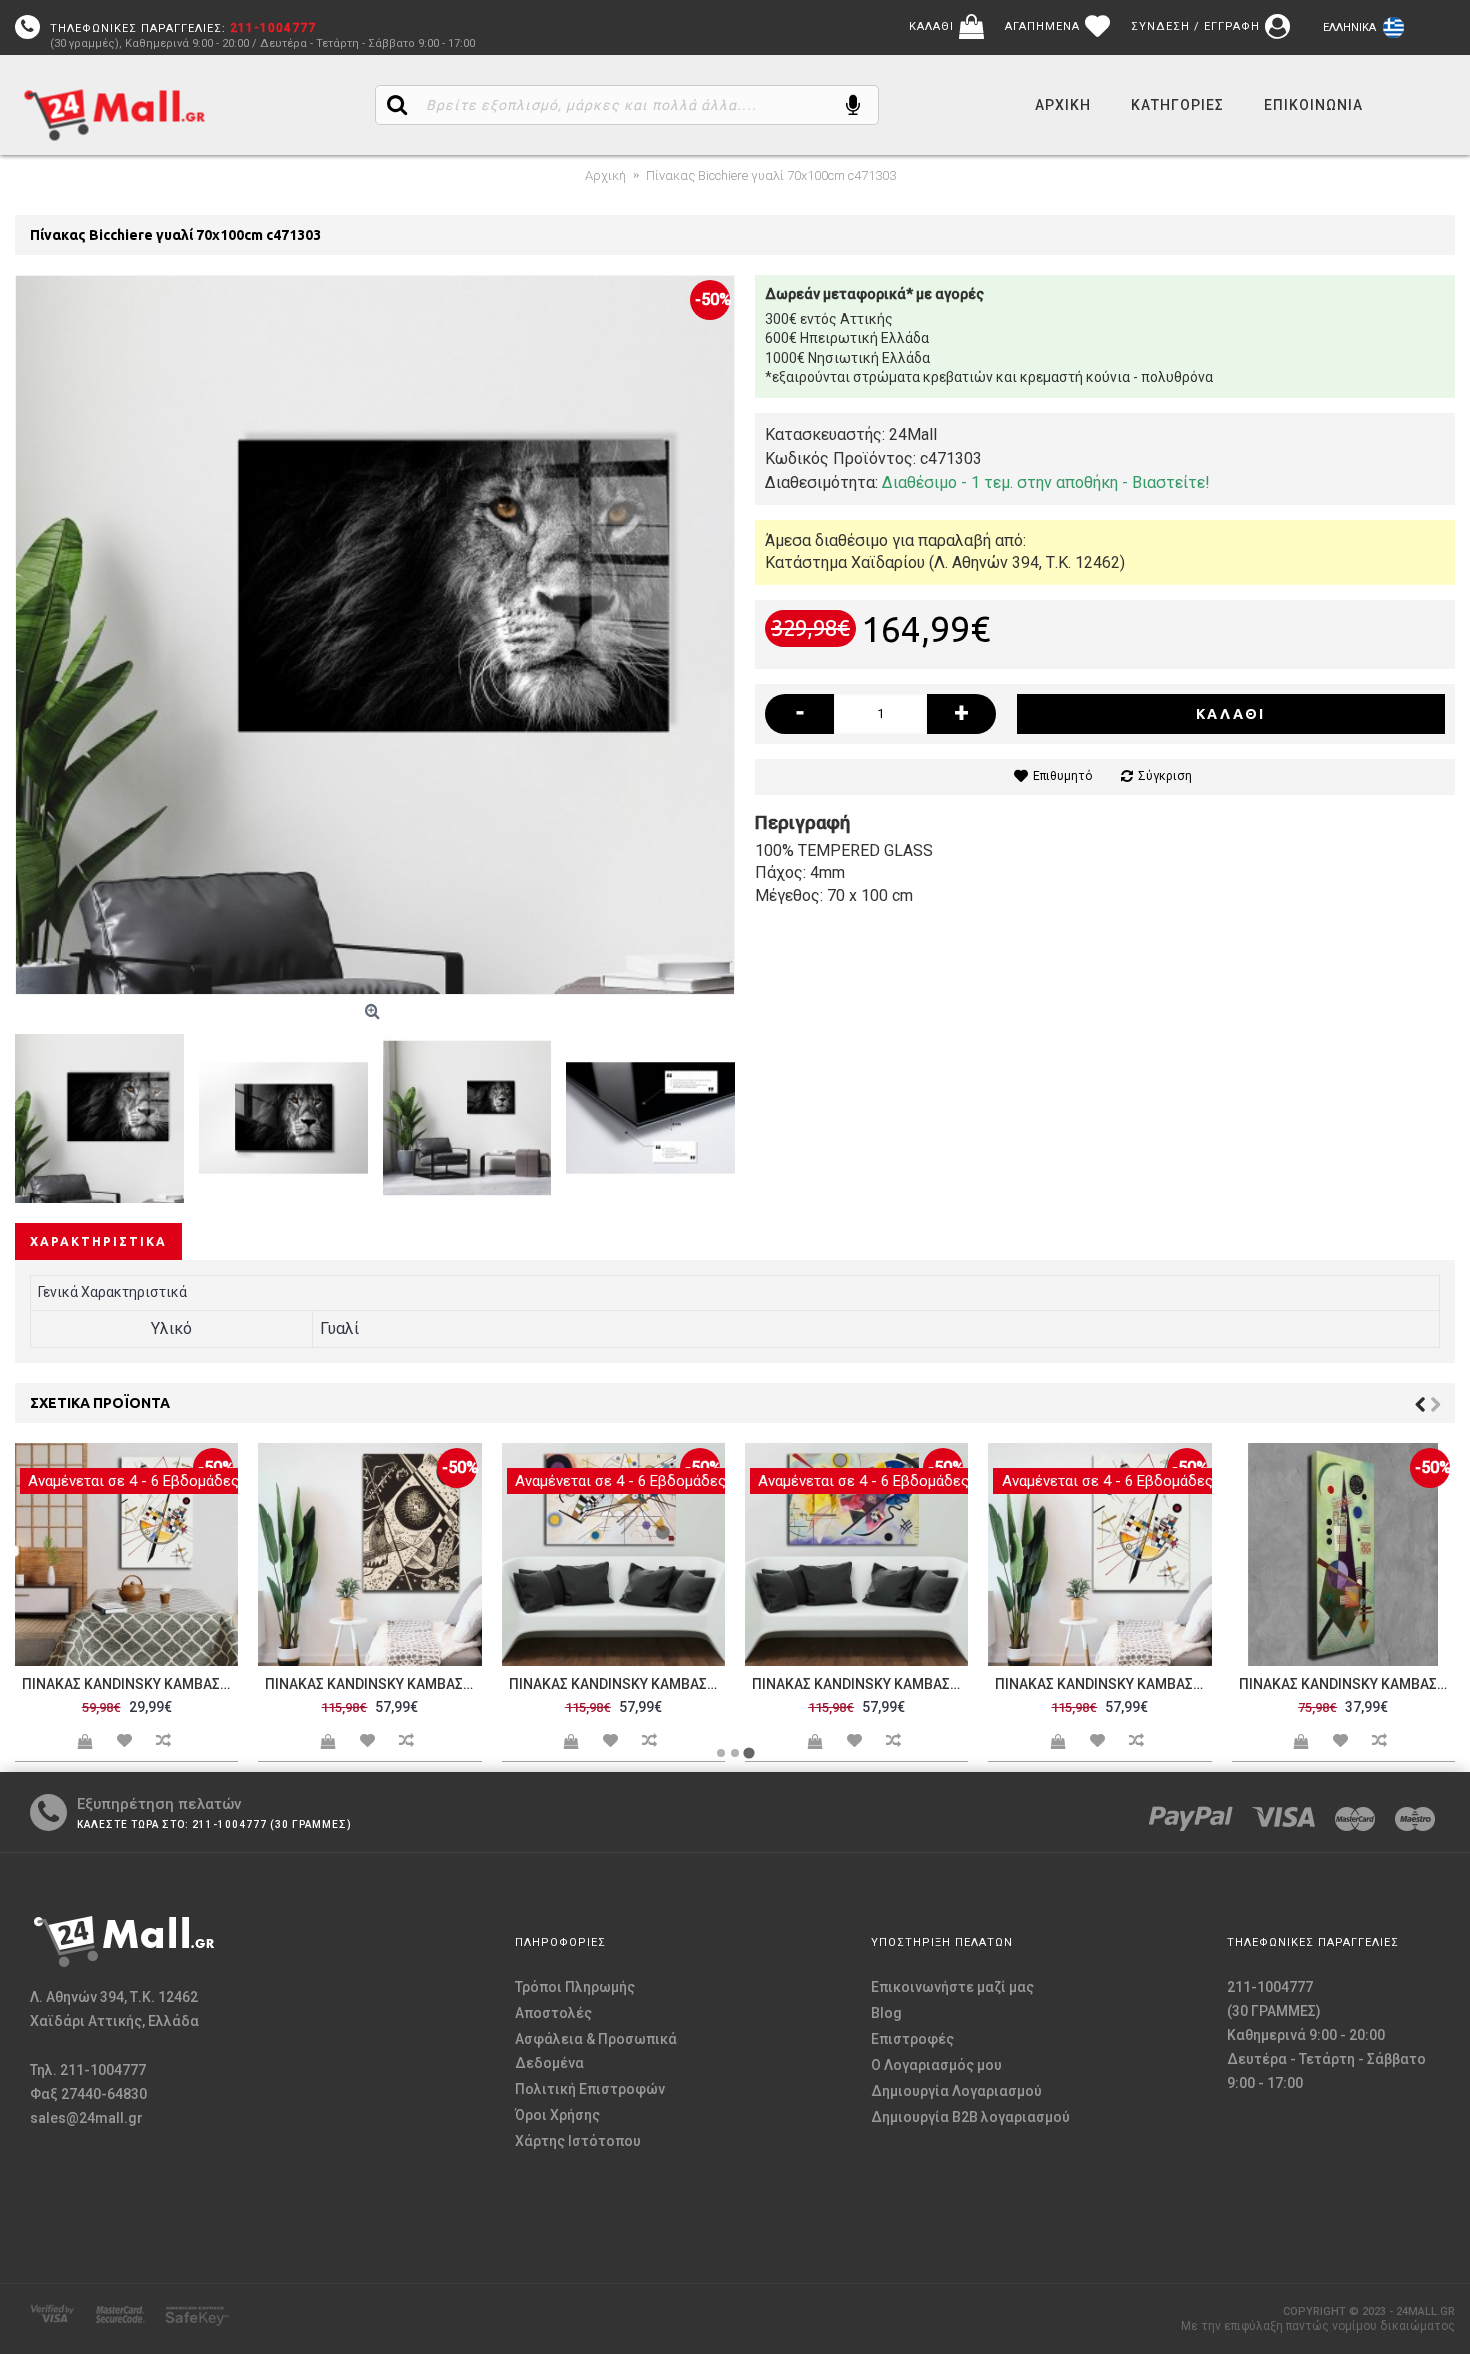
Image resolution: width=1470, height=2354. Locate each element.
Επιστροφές (912, 2039)
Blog (886, 2013)
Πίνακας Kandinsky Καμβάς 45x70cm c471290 (130, 1684)
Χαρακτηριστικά (98, 1241)
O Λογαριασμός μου (936, 2065)
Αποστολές (553, 2013)
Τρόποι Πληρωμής (575, 1987)
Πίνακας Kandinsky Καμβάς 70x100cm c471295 (1103, 1684)
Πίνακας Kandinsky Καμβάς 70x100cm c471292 (373, 1684)
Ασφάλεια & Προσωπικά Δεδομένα (596, 2051)
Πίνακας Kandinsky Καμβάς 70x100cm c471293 (617, 1684)
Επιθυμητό (1062, 776)
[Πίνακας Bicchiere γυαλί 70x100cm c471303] (375, 635)
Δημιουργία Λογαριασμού (956, 2091)
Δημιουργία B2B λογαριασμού (970, 2117)
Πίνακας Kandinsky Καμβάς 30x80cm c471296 (1347, 1684)
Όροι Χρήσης (557, 2115)
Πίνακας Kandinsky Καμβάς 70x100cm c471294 (860, 1684)
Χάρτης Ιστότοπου (578, 2141)
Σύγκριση (1165, 776)
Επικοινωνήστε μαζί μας (952, 1987)
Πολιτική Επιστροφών (590, 2089)
